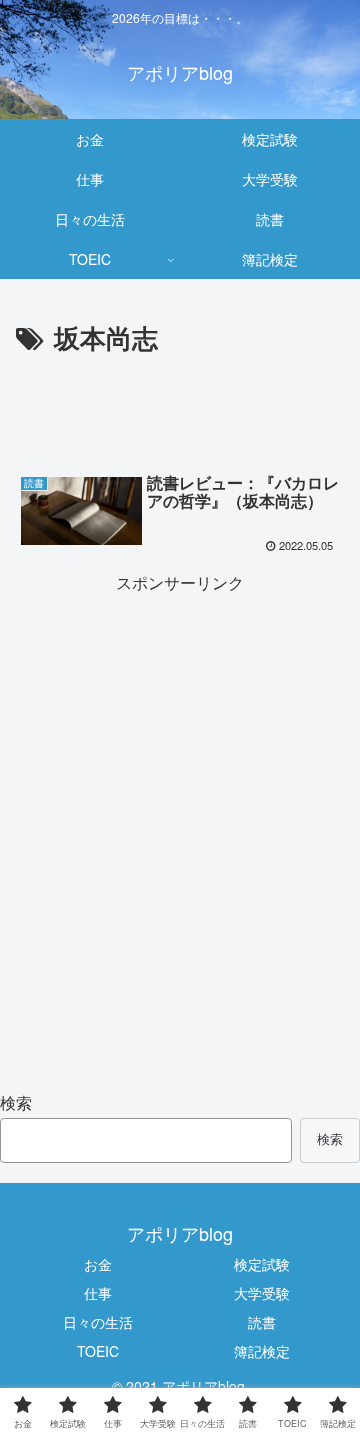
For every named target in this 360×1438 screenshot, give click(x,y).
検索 (16, 1102)
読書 (262, 1322)
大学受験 (262, 1293)
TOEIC (98, 1351)
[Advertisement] (180, 420)
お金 (98, 1264)
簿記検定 (262, 1351)
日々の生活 (98, 1322)
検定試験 (262, 1264)
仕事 (98, 1293)
